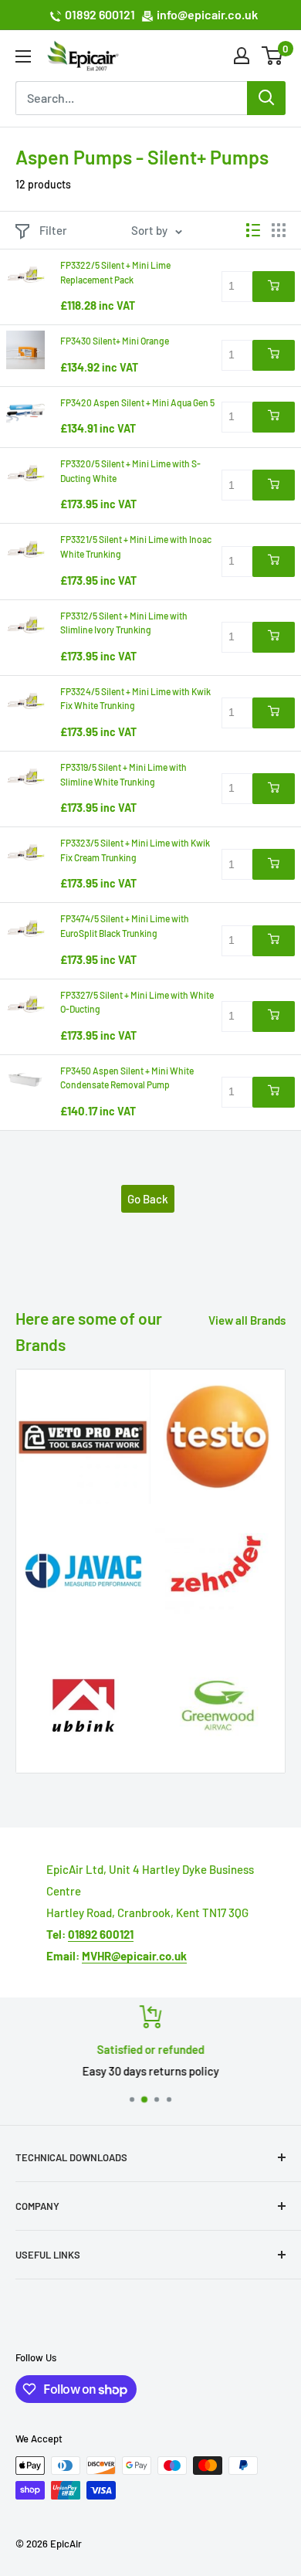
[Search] (266, 98)
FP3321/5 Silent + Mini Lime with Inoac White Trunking (136, 546)
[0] (273, 56)
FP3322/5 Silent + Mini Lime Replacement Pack (115, 272)
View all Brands (247, 1320)
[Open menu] (23, 56)
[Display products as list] (253, 230)
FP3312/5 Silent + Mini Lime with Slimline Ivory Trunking (124, 623)
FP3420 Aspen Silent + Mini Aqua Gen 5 (137, 402)
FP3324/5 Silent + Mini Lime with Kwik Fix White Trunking (135, 699)
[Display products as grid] (279, 230)
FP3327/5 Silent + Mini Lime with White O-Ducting (137, 1002)
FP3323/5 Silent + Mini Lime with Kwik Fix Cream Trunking (135, 850)
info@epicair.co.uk (207, 14)
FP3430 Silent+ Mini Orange (115, 341)
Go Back (148, 1199)
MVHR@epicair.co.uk (134, 1956)
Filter (53, 230)
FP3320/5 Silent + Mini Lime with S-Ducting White (130, 471)
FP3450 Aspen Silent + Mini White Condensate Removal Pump (127, 1078)
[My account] (242, 56)
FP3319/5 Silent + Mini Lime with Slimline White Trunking (123, 774)
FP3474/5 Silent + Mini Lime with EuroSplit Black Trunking (125, 926)
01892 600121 (100, 14)
